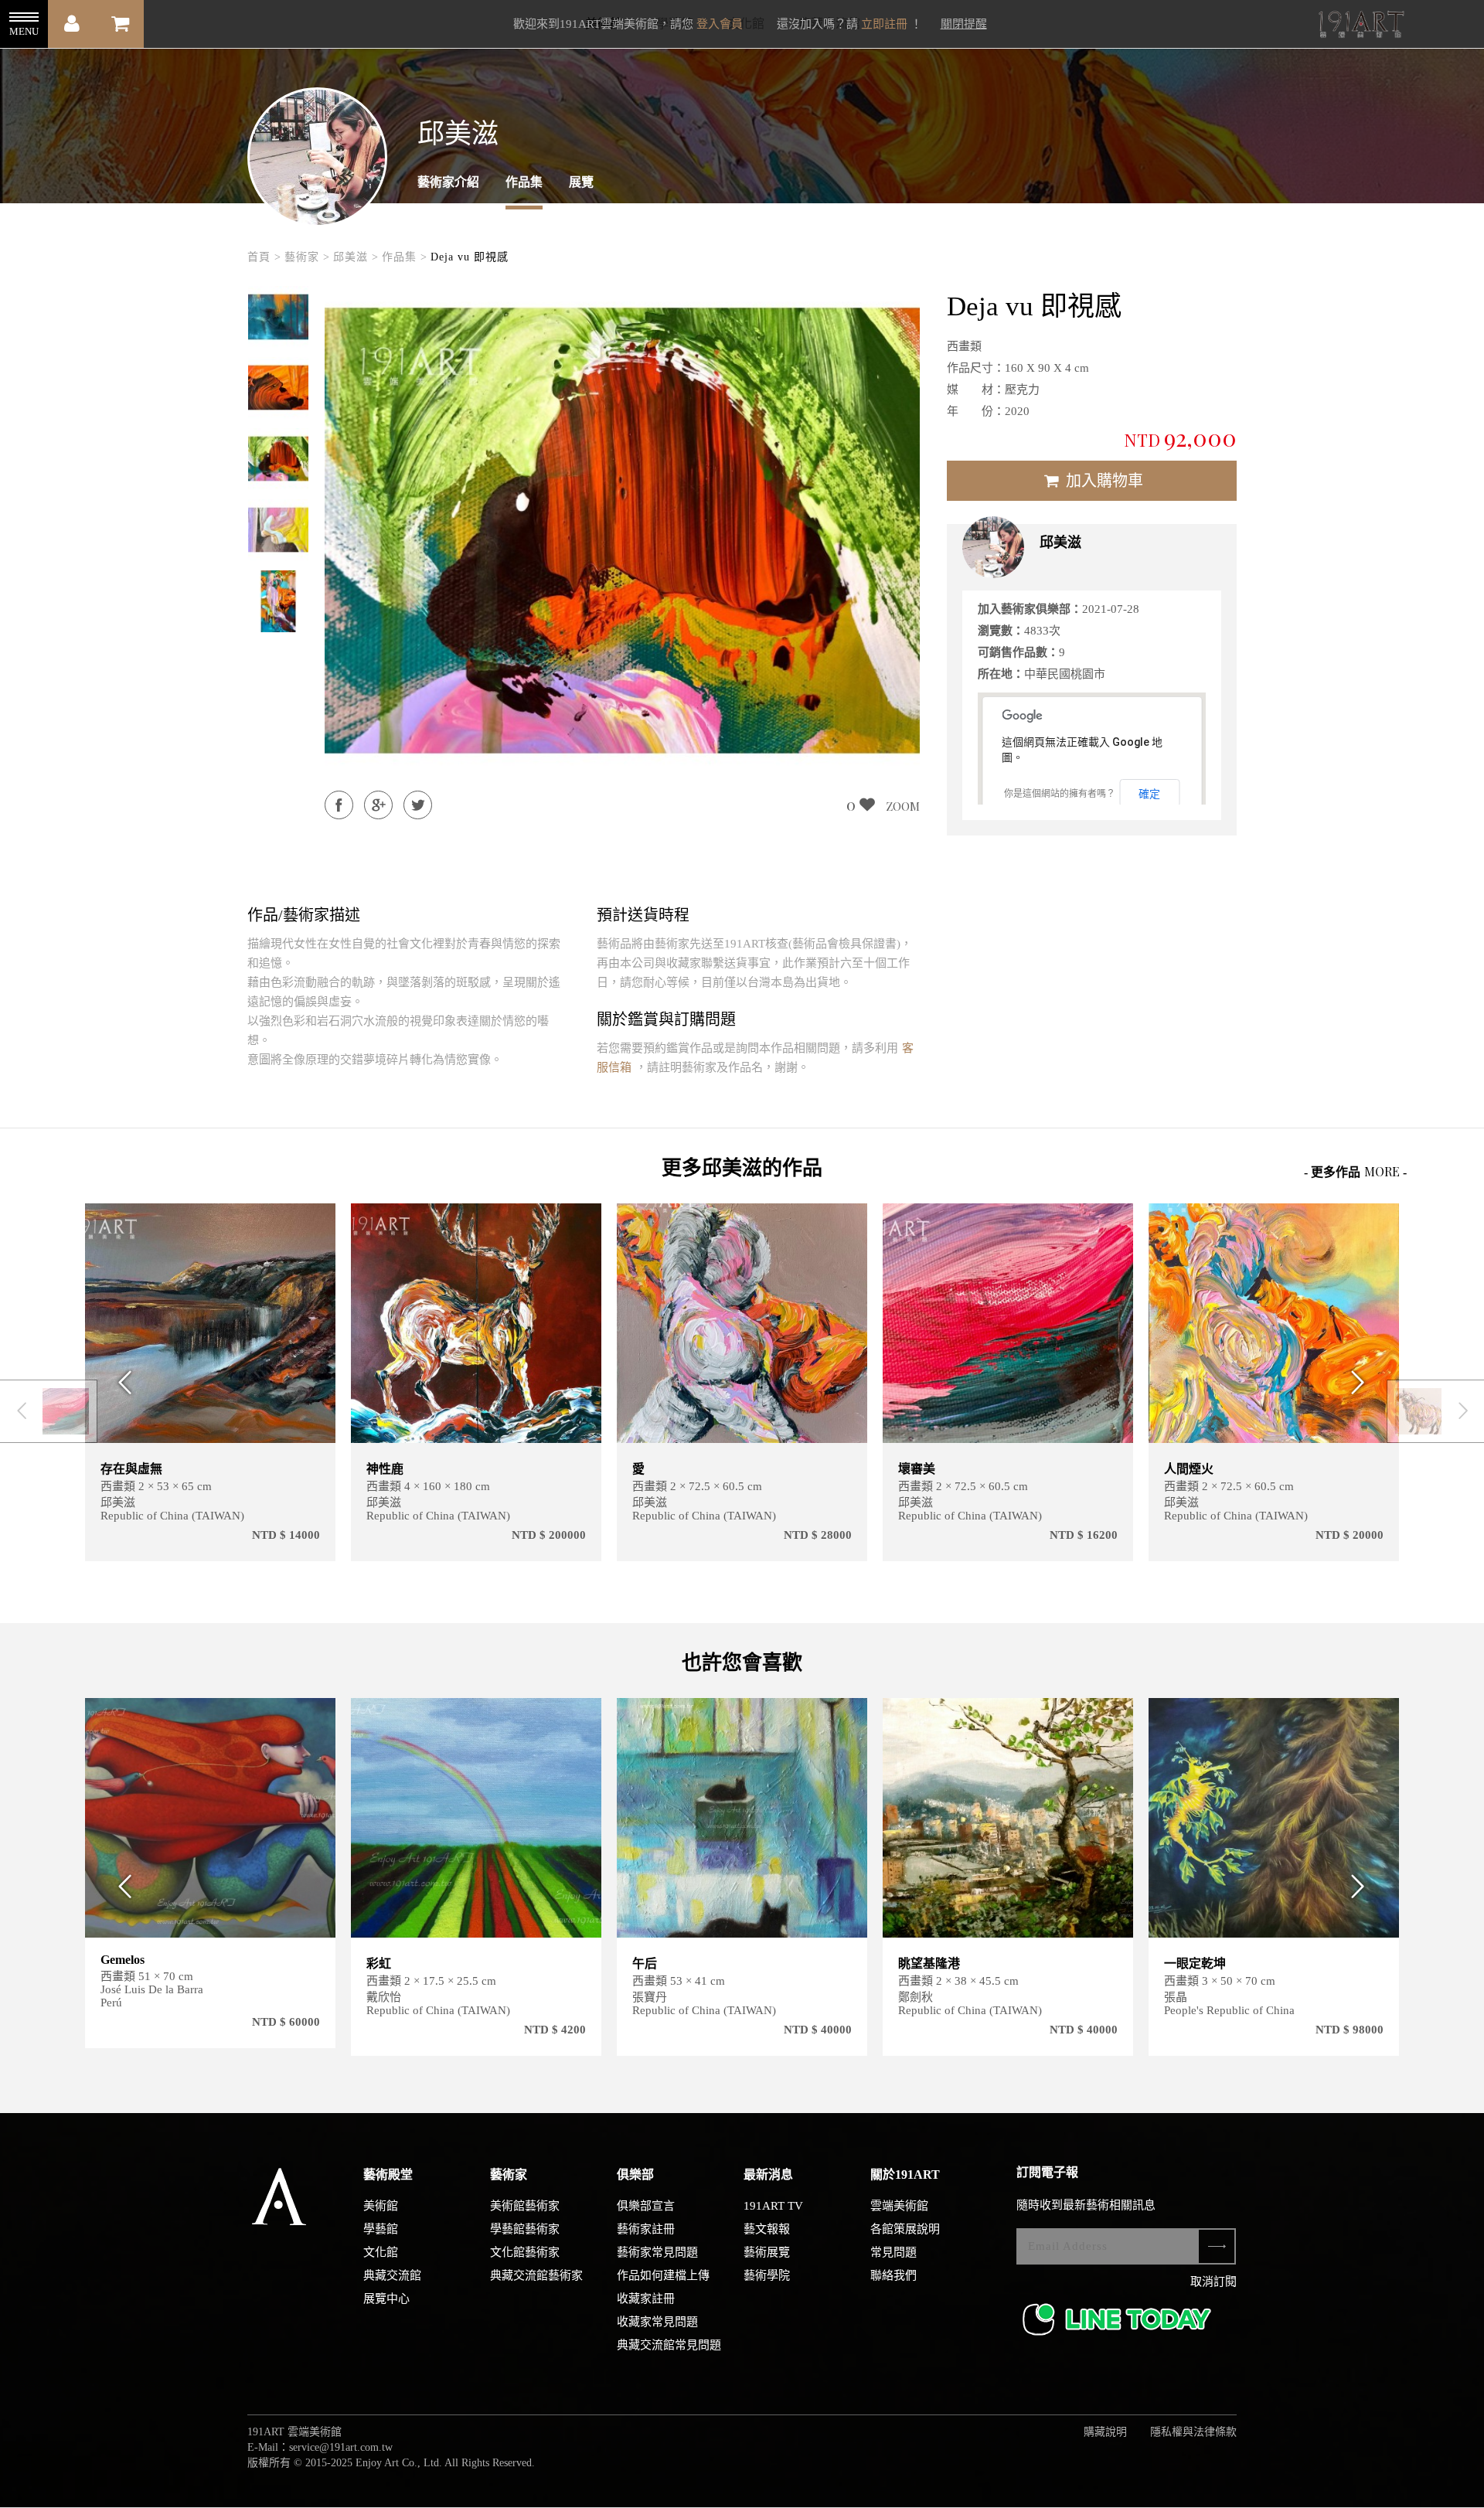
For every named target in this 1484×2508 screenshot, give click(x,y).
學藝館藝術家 (525, 2229)
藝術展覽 (767, 2252)
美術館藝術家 (525, 2206)
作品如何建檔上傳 (663, 2275)
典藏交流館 (392, 2275)
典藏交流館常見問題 (669, 2345)
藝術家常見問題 (657, 2252)
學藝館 (381, 2229)
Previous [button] (121, 1382)
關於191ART (905, 2175)
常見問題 (893, 2252)
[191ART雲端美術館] (1360, 26)
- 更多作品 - (1355, 1171)
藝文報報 (767, 2229)
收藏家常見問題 (657, 2322)
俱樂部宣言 (646, 2206)
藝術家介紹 (448, 182)
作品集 (524, 182)
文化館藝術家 (525, 2252)
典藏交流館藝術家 (536, 2275)
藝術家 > (307, 257)
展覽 (581, 182)
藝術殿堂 (388, 2175)
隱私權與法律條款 (1193, 2432)
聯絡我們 (893, 2275)
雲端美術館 (899, 2206)
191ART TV (773, 2206)
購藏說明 (1105, 2432)
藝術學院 (767, 2275)
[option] (278, 317)
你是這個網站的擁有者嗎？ (1060, 794)
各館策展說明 (905, 2229)
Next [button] (1363, 1382)
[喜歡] (314, 1225)
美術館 (381, 2206)
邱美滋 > (356, 257)
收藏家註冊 (646, 2299)
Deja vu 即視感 (470, 257)
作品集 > (405, 257)
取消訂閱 (1213, 2282)
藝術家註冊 (646, 2229)
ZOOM (903, 806)
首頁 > (264, 257)
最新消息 (768, 2175)
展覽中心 (386, 2299)
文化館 (381, 2252)
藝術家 (509, 2175)
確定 (1149, 794)
